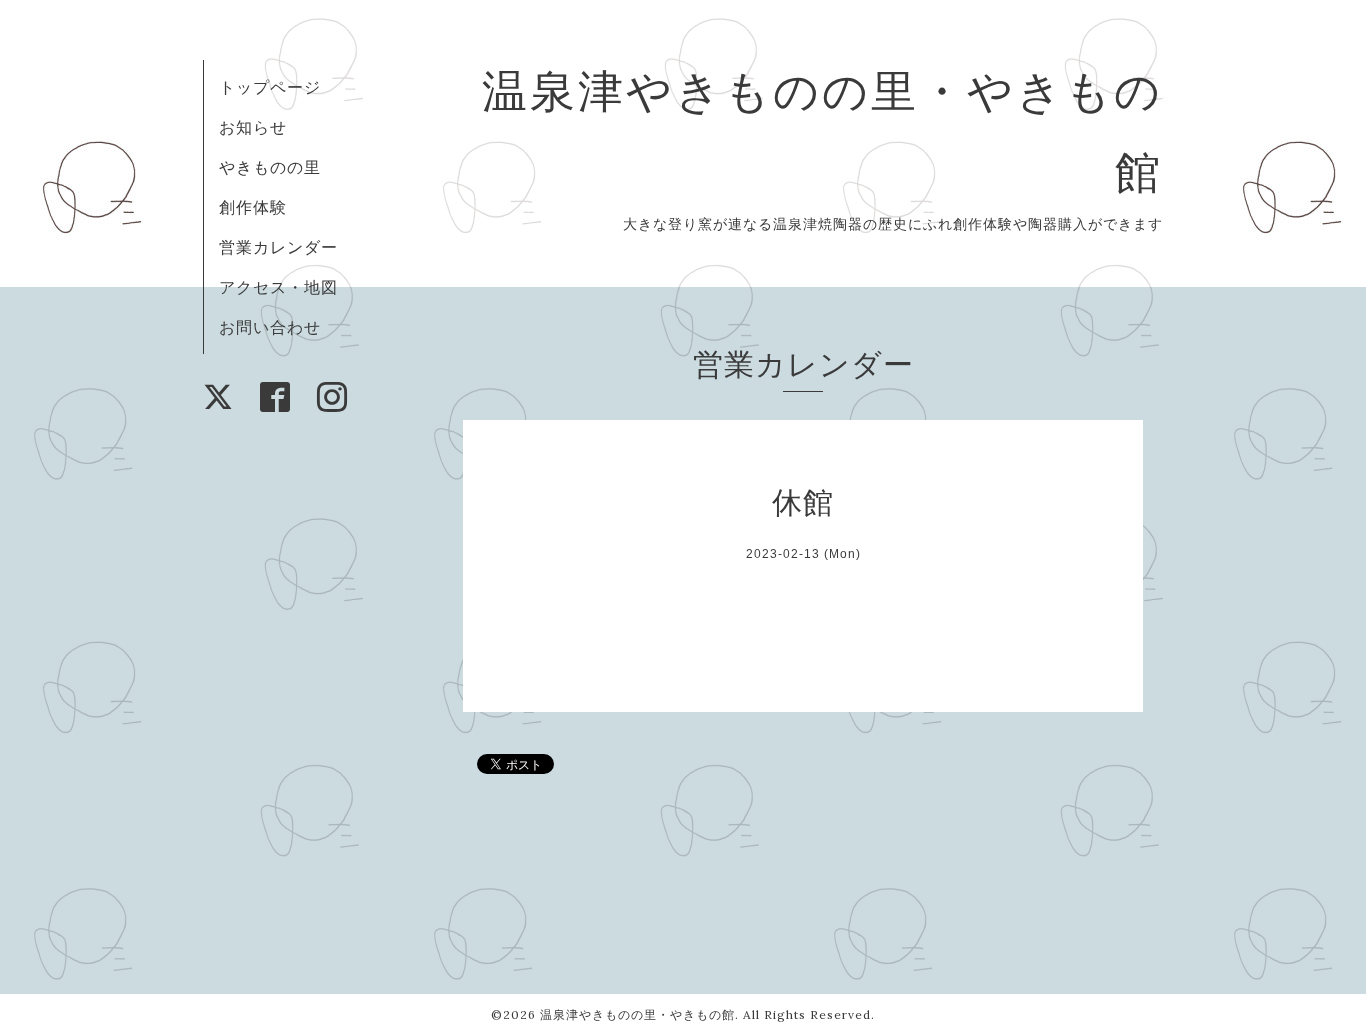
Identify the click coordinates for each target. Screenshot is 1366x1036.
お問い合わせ (270, 327)
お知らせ (253, 127)
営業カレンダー (278, 247)
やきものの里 (270, 167)
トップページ (270, 87)
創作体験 (253, 207)
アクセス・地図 (278, 287)
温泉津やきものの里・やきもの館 (637, 1014)
